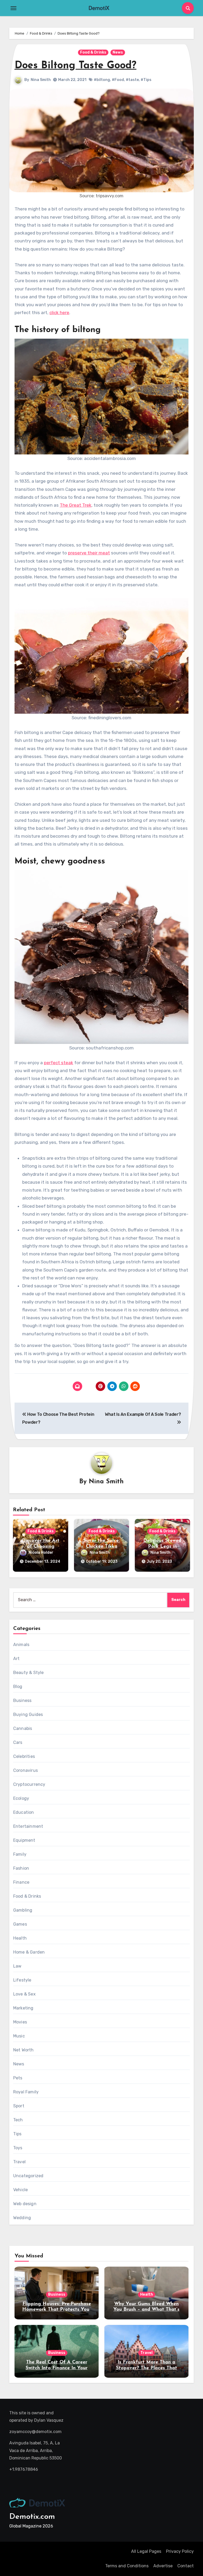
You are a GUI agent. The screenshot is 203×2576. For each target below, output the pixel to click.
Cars (18, 1742)
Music (19, 2036)
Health (20, 1938)
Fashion (21, 1868)
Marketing (23, 2008)
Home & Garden (29, 1952)
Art (17, 1659)
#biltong (102, 80)
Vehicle (20, 2190)
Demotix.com (32, 2517)
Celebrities (24, 1756)
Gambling (23, 1910)
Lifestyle (22, 1980)
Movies (20, 2022)
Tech (18, 2120)
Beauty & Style (29, 1673)
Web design (25, 2204)
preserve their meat (89, 553)
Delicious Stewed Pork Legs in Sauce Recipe (162, 1546)
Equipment (24, 1840)
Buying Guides (28, 1714)
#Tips (146, 80)
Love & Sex (24, 1994)
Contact (186, 2566)
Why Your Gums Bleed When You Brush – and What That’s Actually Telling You (146, 2310)
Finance (21, 1882)
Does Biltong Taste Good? (75, 66)
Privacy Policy (180, 2551)
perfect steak (59, 1063)
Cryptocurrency (29, 1784)
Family (20, 1854)
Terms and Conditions (127, 2566)
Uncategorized (28, 2176)
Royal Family (26, 2092)
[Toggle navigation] (13, 8)
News (118, 52)
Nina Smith (41, 80)
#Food (118, 80)
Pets (18, 2078)
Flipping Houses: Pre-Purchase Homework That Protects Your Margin (57, 2310)
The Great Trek (76, 505)
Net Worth (24, 2050)
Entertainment (28, 1826)
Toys (18, 2148)
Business (22, 1700)
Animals (21, 1645)
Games (20, 1924)
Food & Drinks (93, 52)
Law (17, 1966)
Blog (18, 1687)
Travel (19, 2162)
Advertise (163, 2566)
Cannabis (23, 1728)
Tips (17, 2134)
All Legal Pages (146, 2551)
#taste (132, 80)
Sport (19, 2106)
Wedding (22, 2218)
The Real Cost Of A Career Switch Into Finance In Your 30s (57, 2368)
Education (24, 1812)
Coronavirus (26, 1770)
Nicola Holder (41, 1553)
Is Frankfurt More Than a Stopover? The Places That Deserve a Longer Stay (147, 2368)
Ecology (21, 1798)
